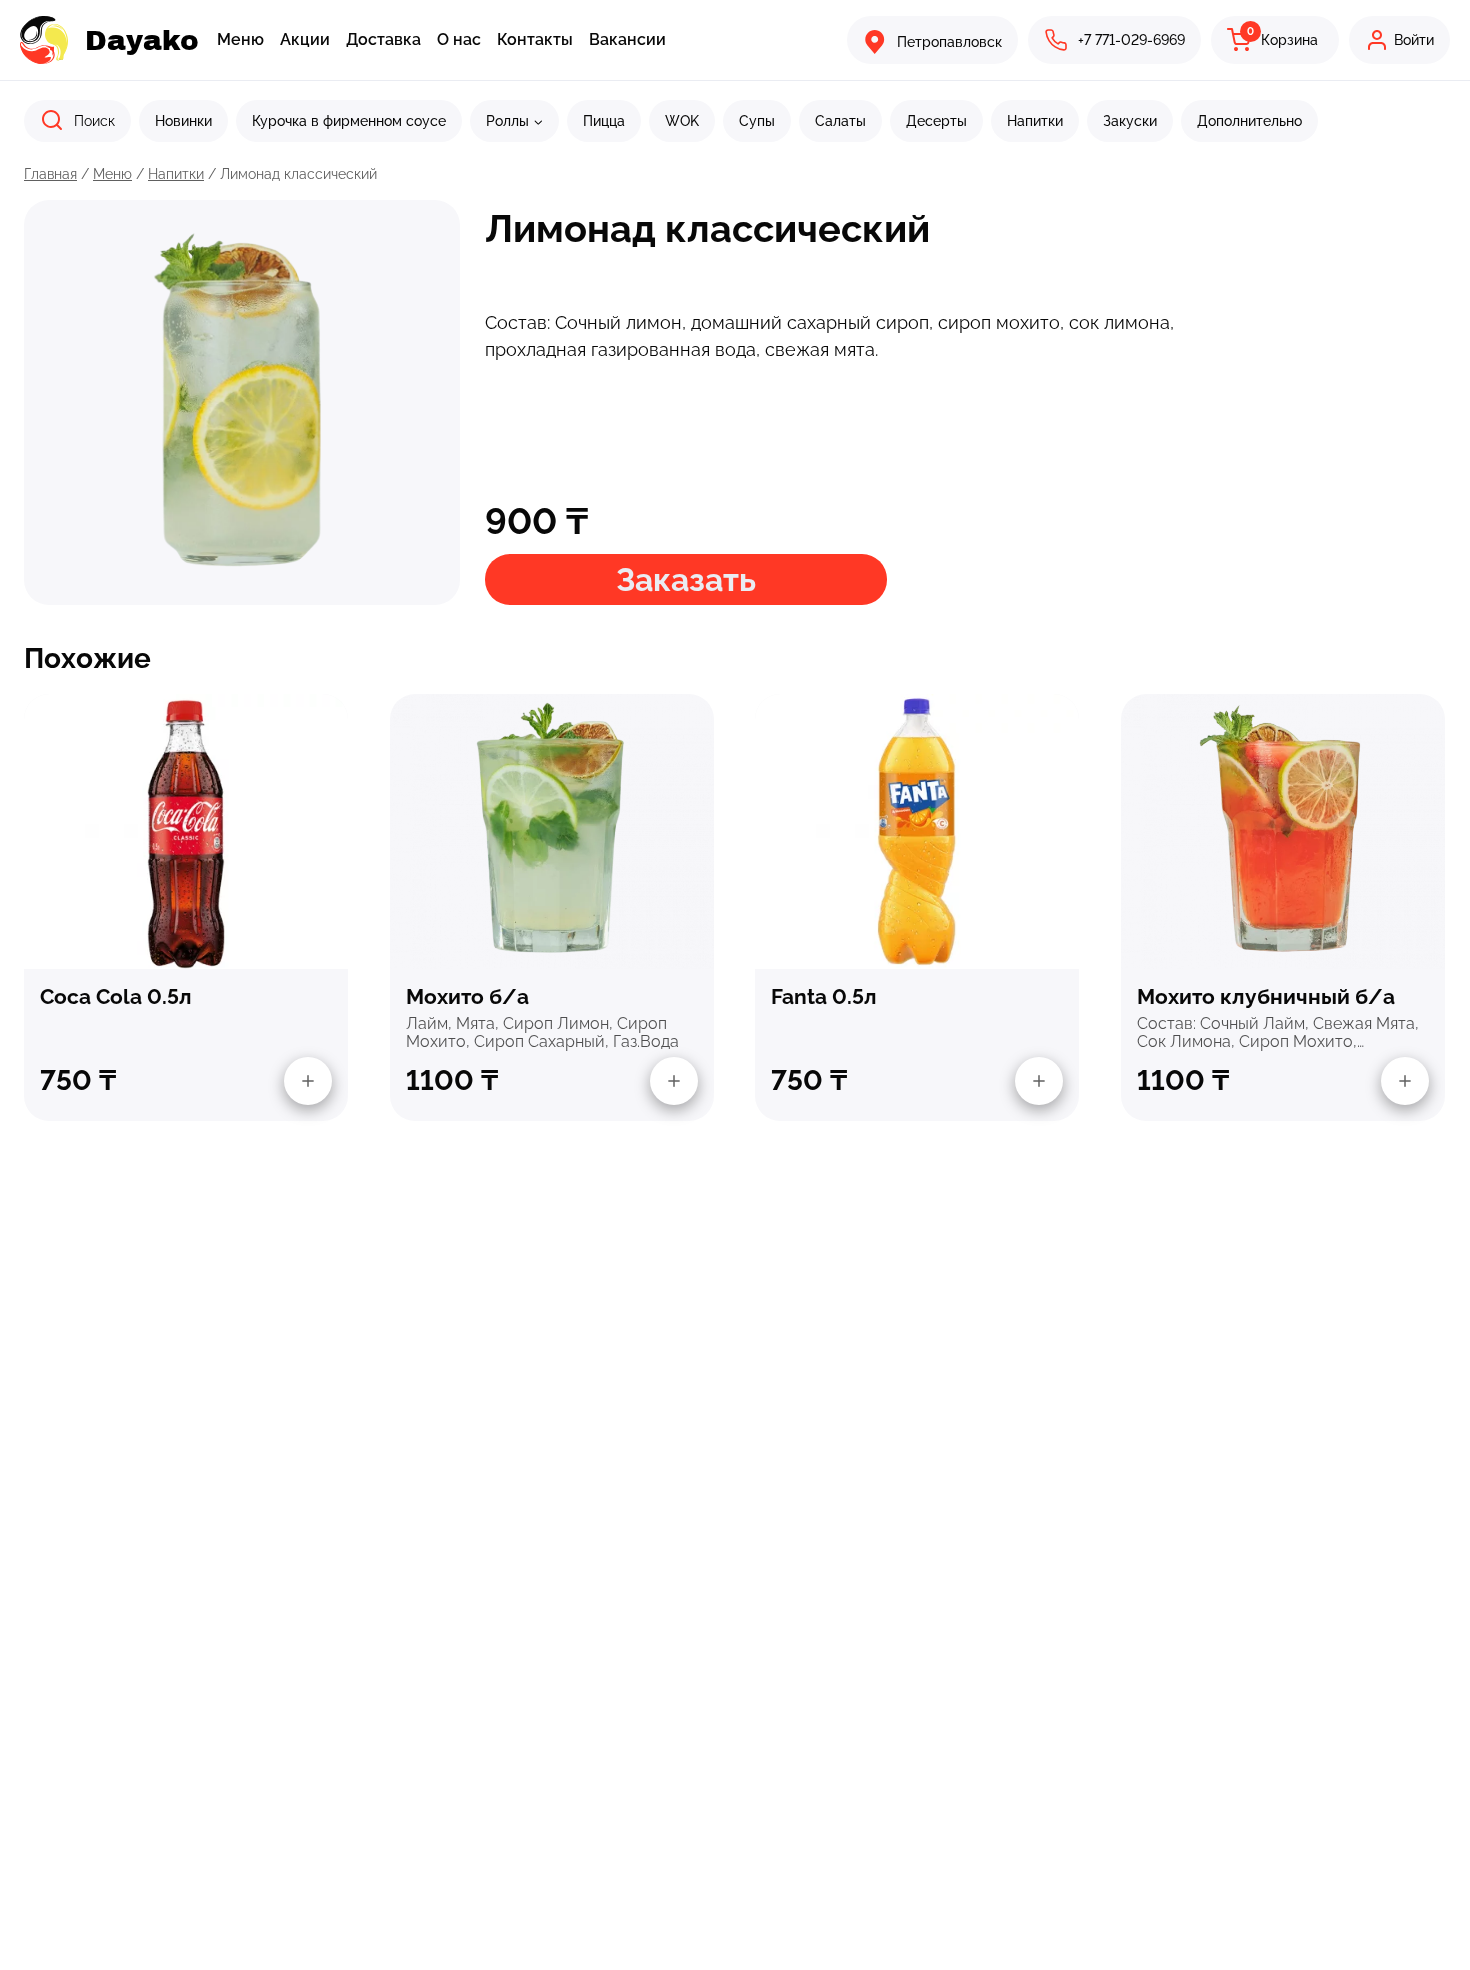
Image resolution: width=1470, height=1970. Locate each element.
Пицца (604, 121)
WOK (682, 121)
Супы (757, 121)
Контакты (535, 39)
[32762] (1405, 1081)
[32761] (674, 1081)
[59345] (308, 1081)
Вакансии (627, 39)
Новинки (183, 121)
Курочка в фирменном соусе (349, 121)
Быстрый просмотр (186, 830)
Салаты (840, 121)
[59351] (1039, 1081)
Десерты (936, 121)
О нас (459, 39)
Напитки (1035, 121)
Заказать (686, 579)
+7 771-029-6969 (1131, 40)
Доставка (383, 39)
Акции (305, 39)
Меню (240, 39)
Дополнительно (1249, 121)
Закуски (1130, 121)
